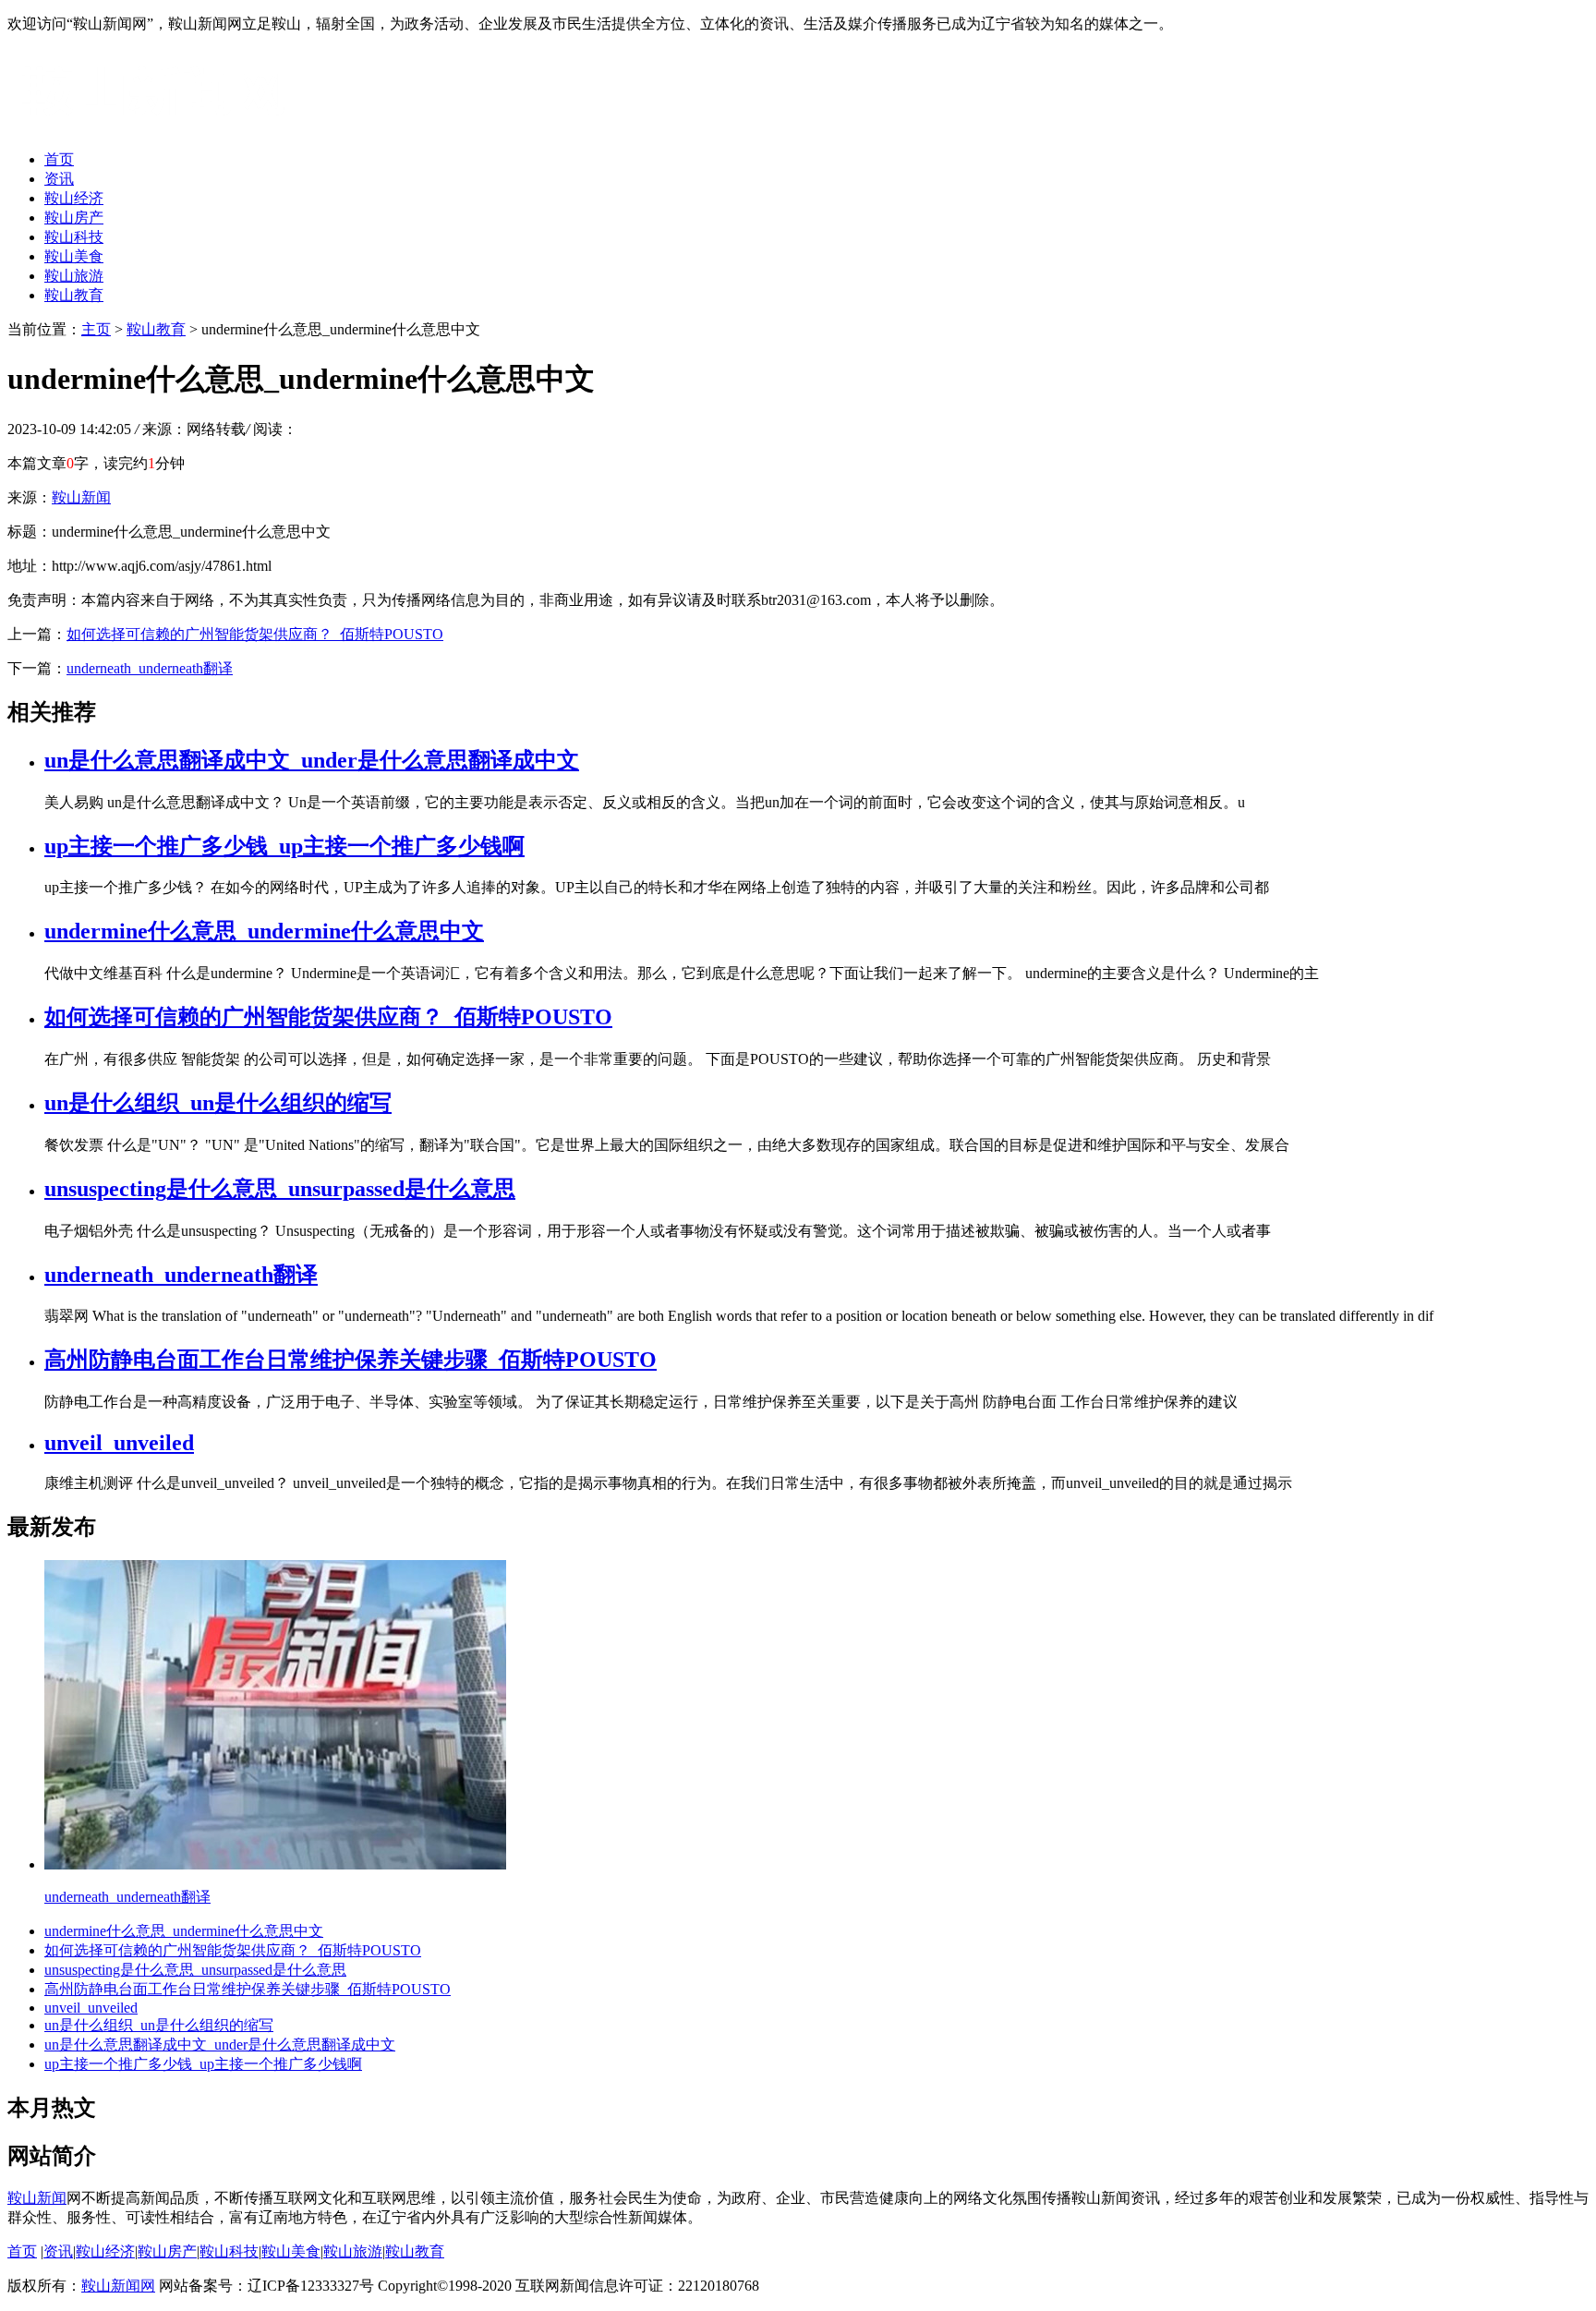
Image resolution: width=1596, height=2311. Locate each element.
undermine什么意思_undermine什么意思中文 (264, 931)
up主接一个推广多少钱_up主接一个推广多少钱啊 (284, 846)
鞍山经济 (74, 198)
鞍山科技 (74, 237)
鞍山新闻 (81, 497)
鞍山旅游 (74, 276)
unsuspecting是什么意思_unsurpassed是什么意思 (280, 1189)
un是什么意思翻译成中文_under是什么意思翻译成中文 (312, 760)
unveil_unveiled (119, 1443)
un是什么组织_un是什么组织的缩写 (218, 1103)
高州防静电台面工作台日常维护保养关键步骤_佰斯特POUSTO (351, 1360)
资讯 (59, 179)
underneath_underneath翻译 (150, 668)
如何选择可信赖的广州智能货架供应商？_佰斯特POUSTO (255, 634)
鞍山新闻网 (118, 2286)
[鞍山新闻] (153, 127)
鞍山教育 (74, 295)
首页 (59, 159)
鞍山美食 (74, 256)
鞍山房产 (74, 218)
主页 (96, 329)
